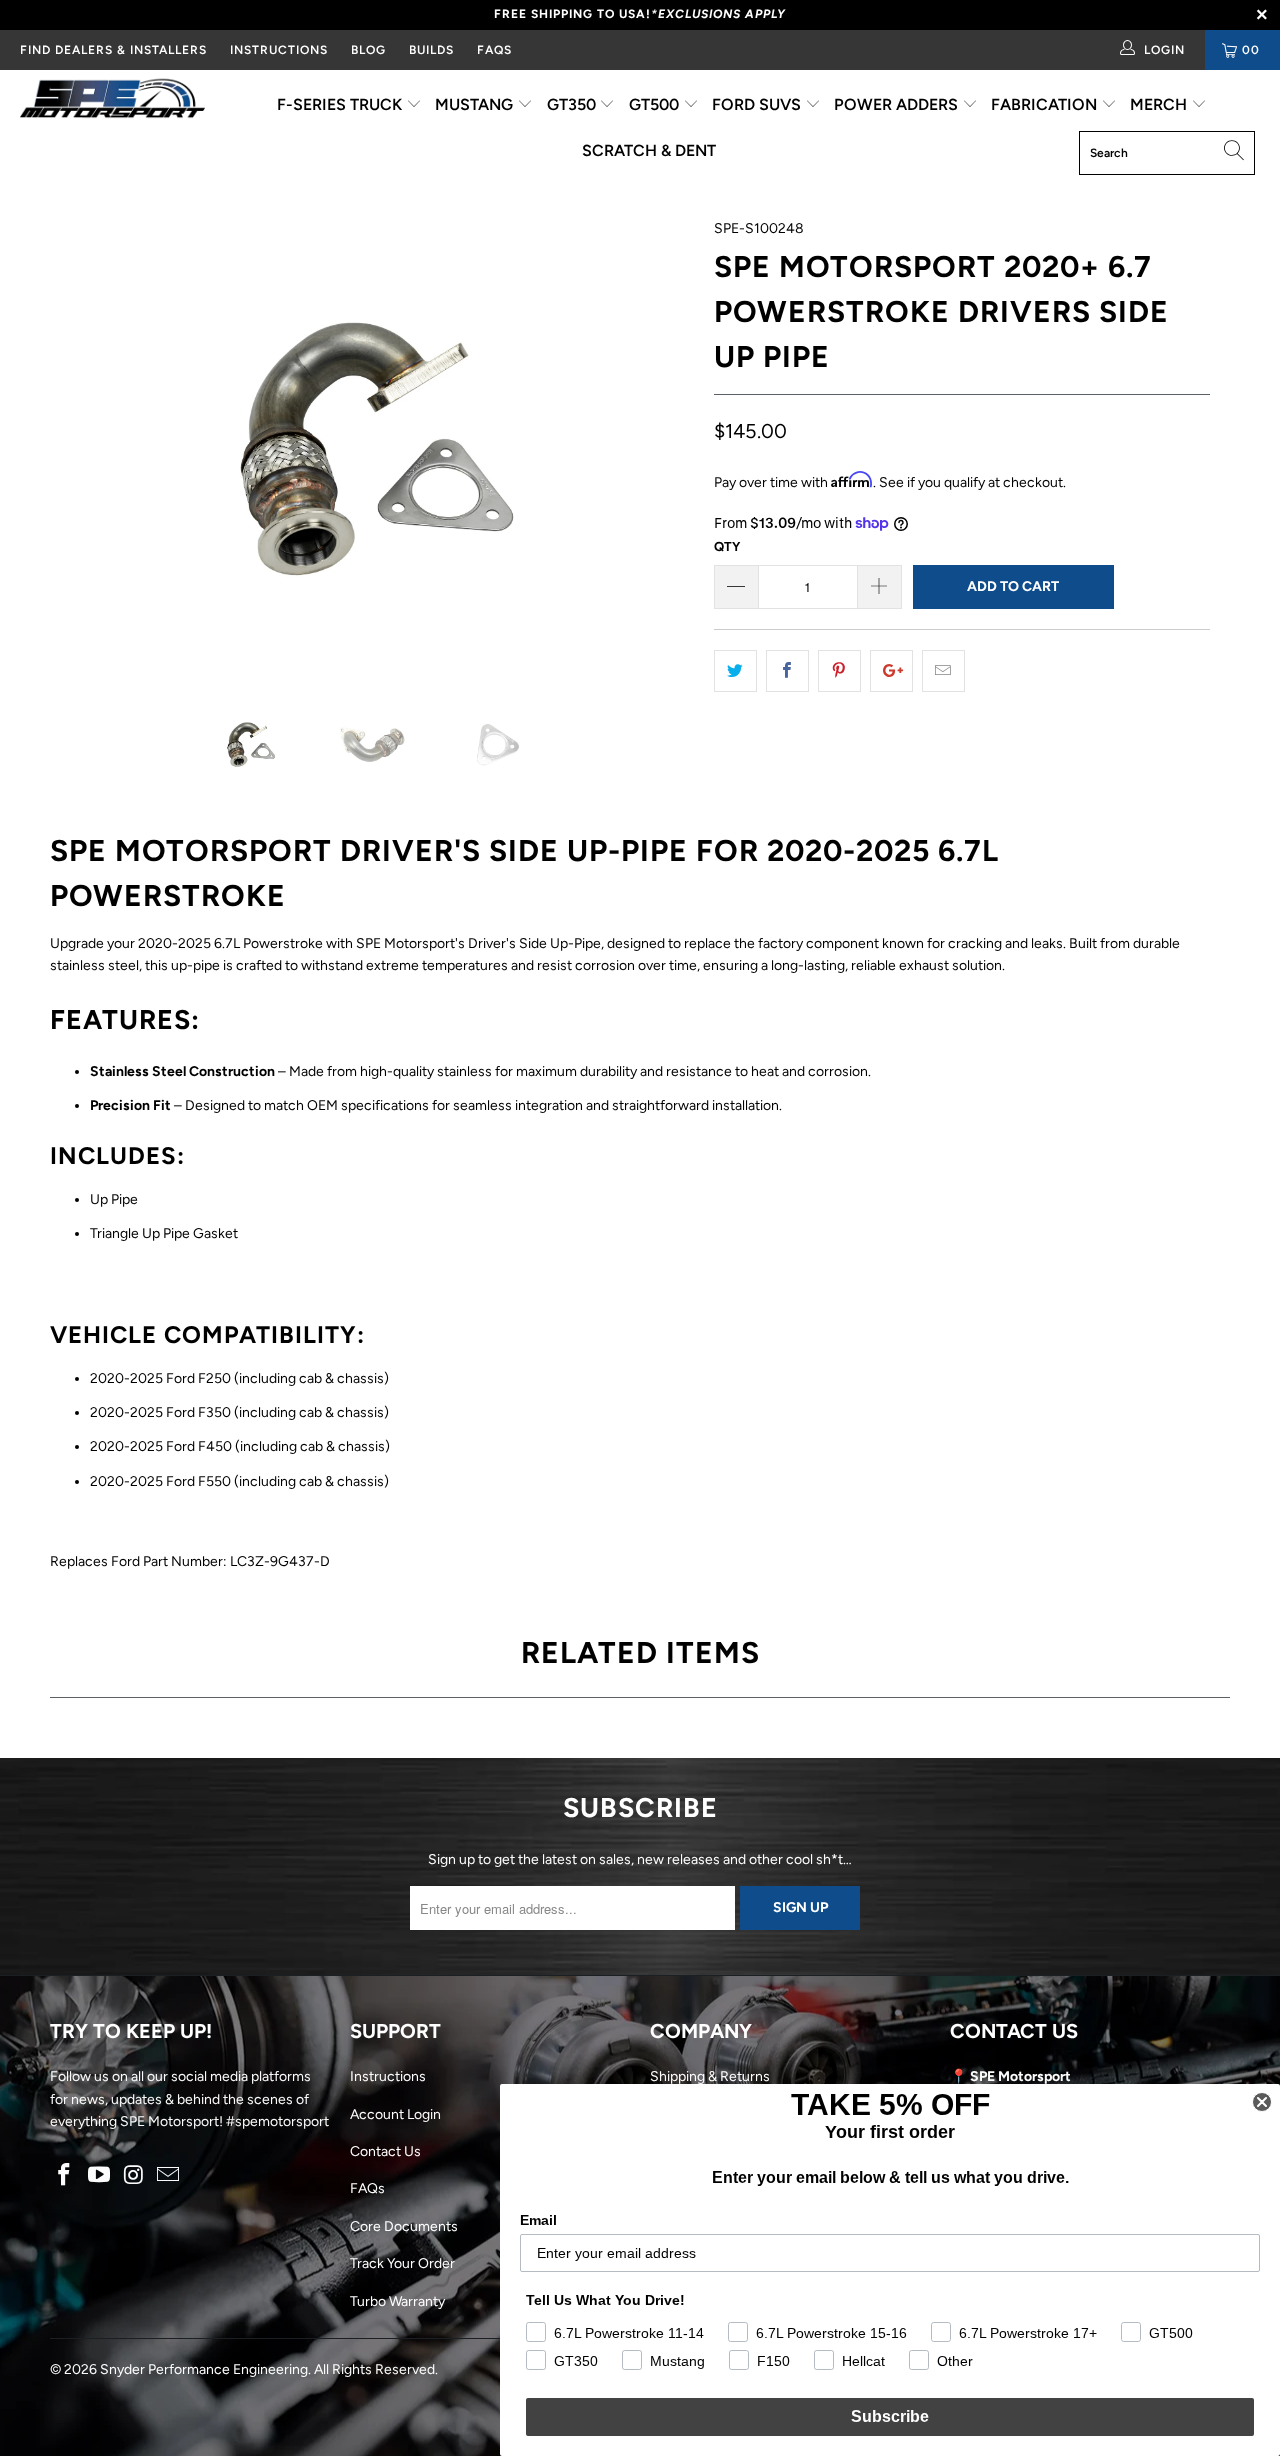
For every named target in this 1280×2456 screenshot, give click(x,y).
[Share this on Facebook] (787, 671)
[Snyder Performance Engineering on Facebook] (65, 2176)
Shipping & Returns (710, 2076)
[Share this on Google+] (891, 671)
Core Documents (404, 2226)
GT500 (656, 104)
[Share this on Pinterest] (839, 671)
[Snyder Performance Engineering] (112, 102)
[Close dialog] (1262, 2102)
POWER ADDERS (898, 104)
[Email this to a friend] (943, 671)
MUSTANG (476, 104)
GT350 (573, 104)
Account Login (395, 2114)
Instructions (388, 2076)
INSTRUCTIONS (279, 50)
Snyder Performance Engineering (204, 2369)
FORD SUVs (758, 104)
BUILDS (431, 50)
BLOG (368, 50)
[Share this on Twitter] (735, 671)
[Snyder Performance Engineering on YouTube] (100, 2176)
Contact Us (385, 2151)
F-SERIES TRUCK (341, 104)
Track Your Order (402, 2263)
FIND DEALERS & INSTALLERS (113, 50)
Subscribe (890, 2416)
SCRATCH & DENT (649, 150)
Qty (727, 546)
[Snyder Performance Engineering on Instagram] (134, 2176)
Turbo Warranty (397, 2301)
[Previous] (84, 446)
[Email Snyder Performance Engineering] (169, 2176)
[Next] (659, 446)
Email (538, 2220)
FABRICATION (1046, 104)
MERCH (1160, 104)
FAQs (494, 50)
